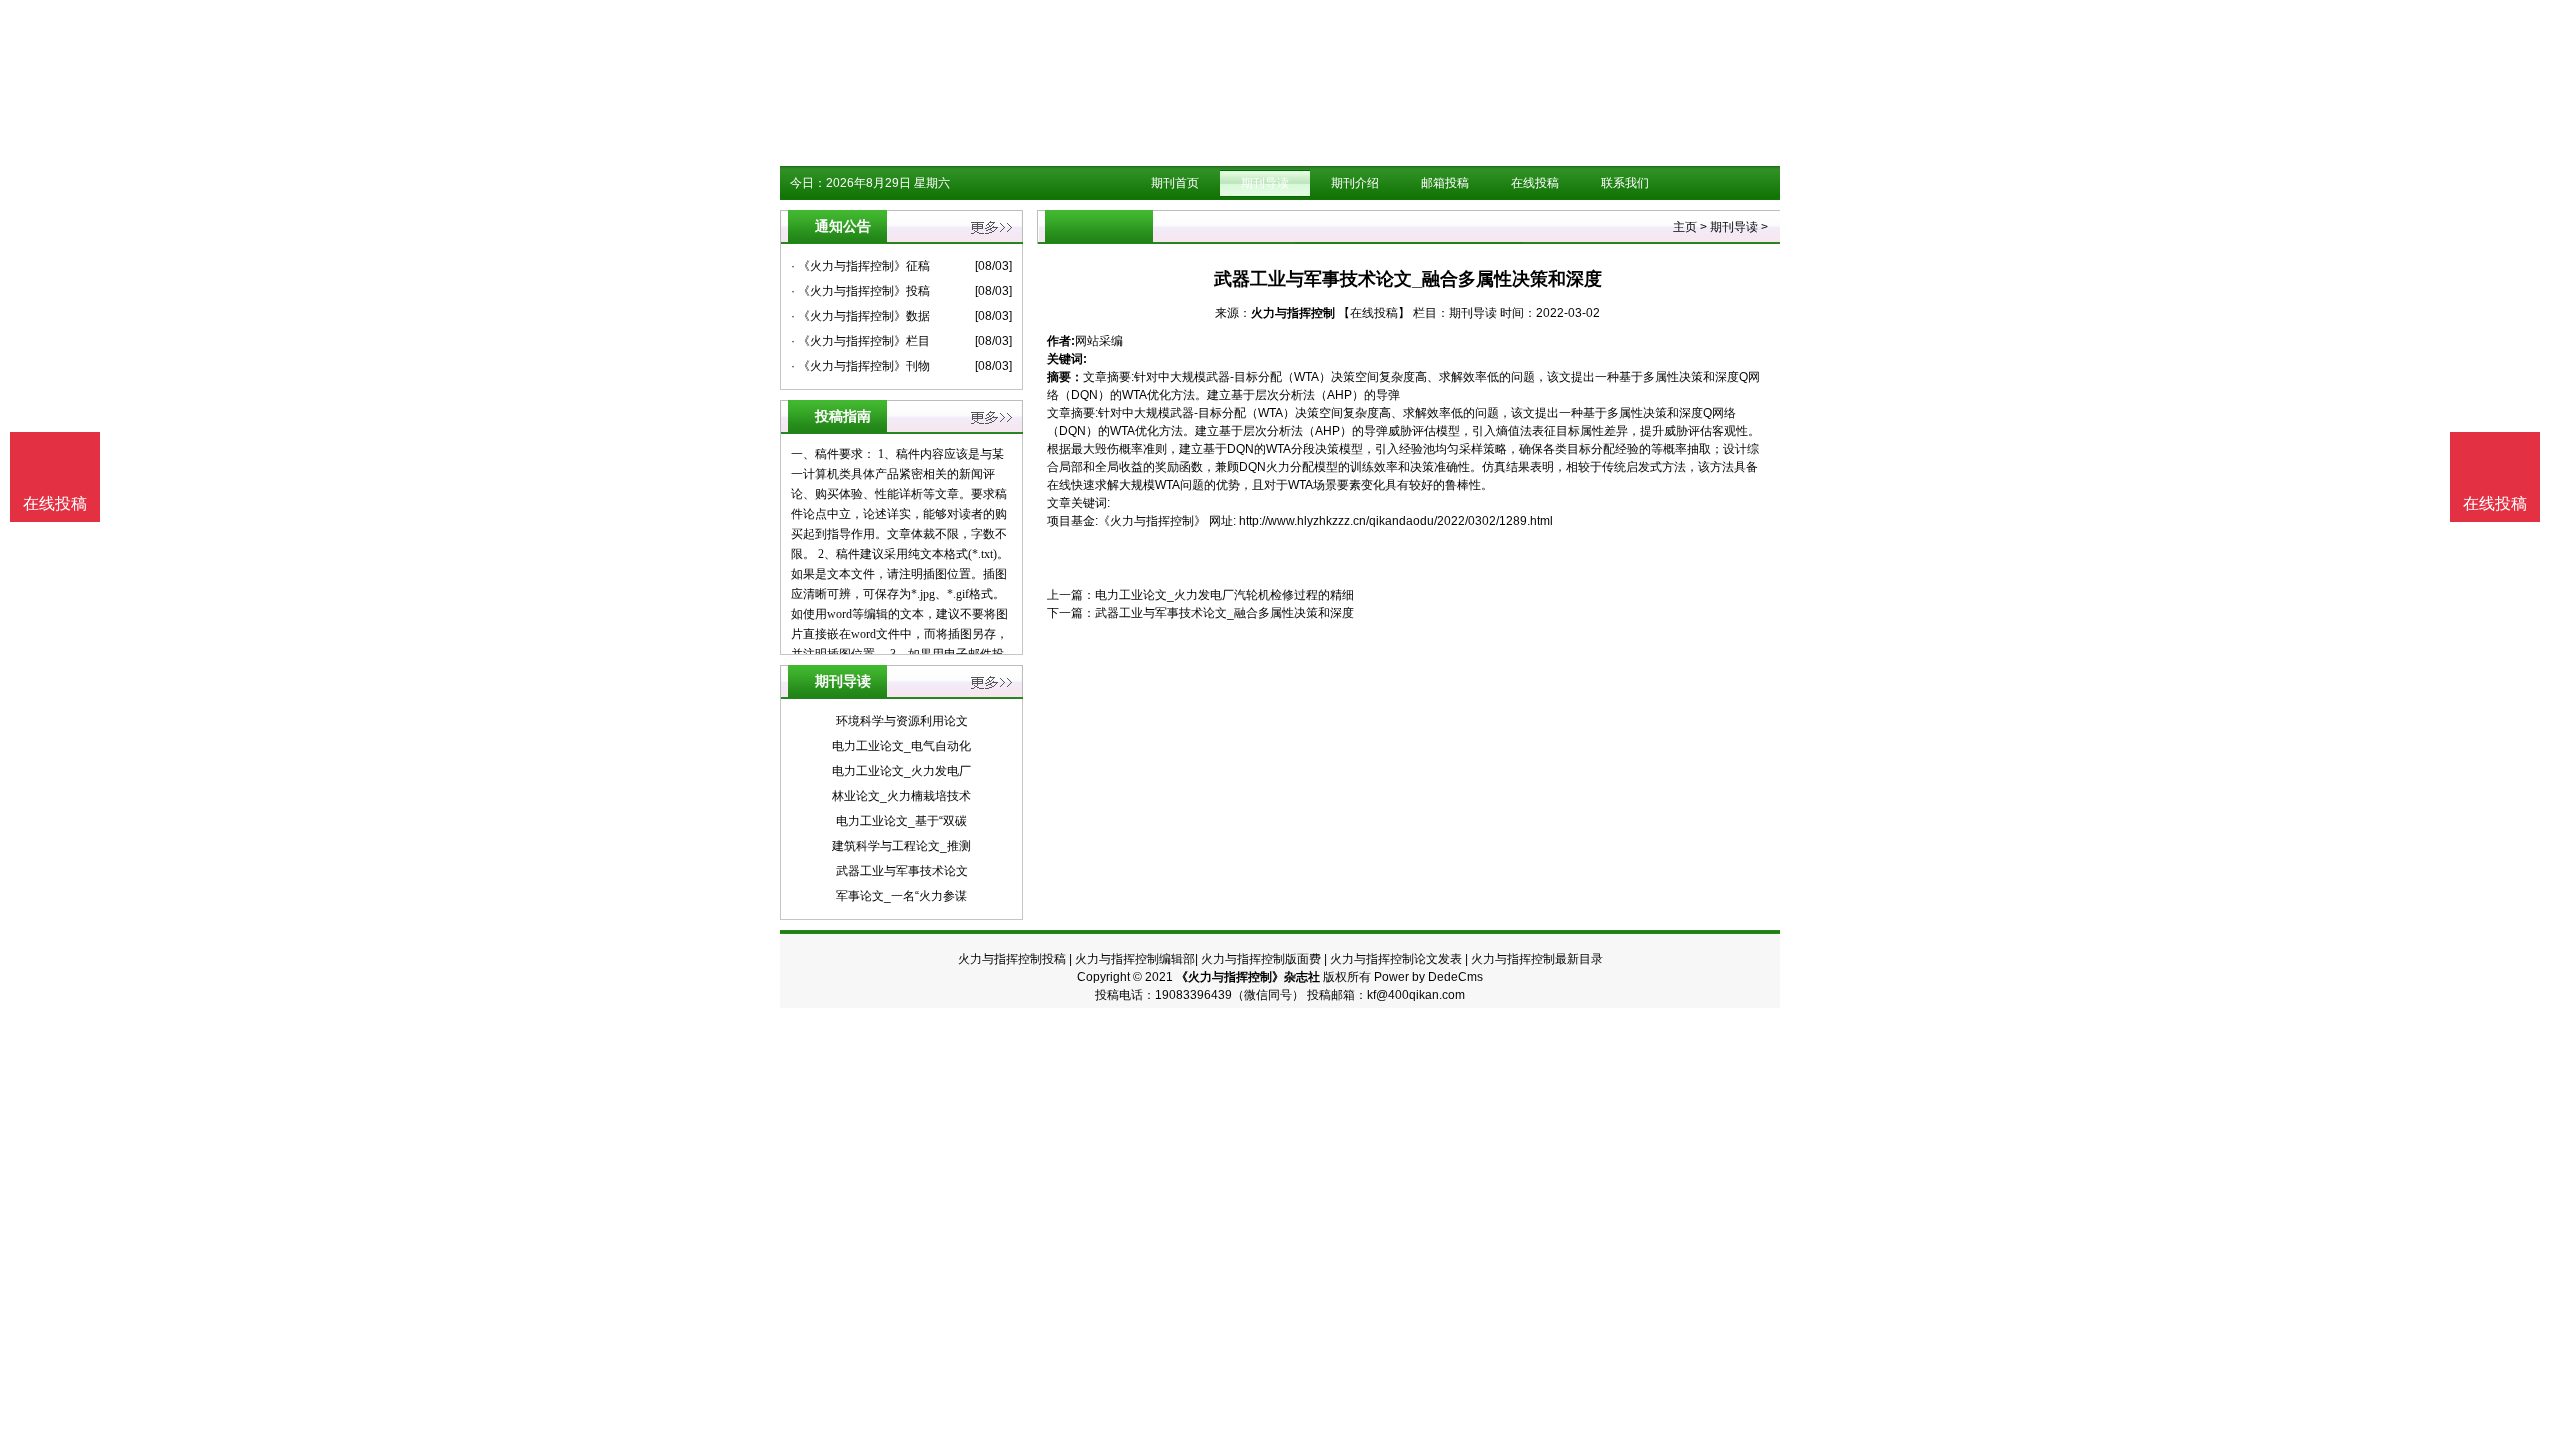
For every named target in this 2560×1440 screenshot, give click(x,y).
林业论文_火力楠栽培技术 (901, 796)
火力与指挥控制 (1293, 313)
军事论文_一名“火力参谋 (901, 896)
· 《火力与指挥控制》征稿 (860, 266)
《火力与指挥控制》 (1152, 521)
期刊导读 (1265, 183)
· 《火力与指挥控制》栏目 (860, 341)
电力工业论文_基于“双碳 (901, 821)
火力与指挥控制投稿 (1012, 959)
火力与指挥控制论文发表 (1396, 959)
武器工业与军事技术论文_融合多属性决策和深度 (1224, 613)
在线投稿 (1535, 183)
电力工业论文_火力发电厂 (901, 771)
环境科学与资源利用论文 (902, 721)
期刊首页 (1175, 183)
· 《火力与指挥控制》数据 (860, 316)
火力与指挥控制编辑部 (1135, 959)
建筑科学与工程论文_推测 (901, 846)
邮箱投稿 (1445, 183)
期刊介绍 (1355, 183)
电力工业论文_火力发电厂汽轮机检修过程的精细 (1224, 595)
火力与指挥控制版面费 (1261, 959)
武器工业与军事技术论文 (902, 871)
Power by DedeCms (1428, 977)
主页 (1685, 227)
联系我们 (1625, 183)
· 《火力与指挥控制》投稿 (860, 291)
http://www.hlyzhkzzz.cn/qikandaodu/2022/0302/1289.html (1396, 521)
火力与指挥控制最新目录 (1537, 959)
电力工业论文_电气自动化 (901, 746)
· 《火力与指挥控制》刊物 (860, 366)
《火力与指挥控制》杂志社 (1248, 977)
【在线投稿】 (1374, 313)
